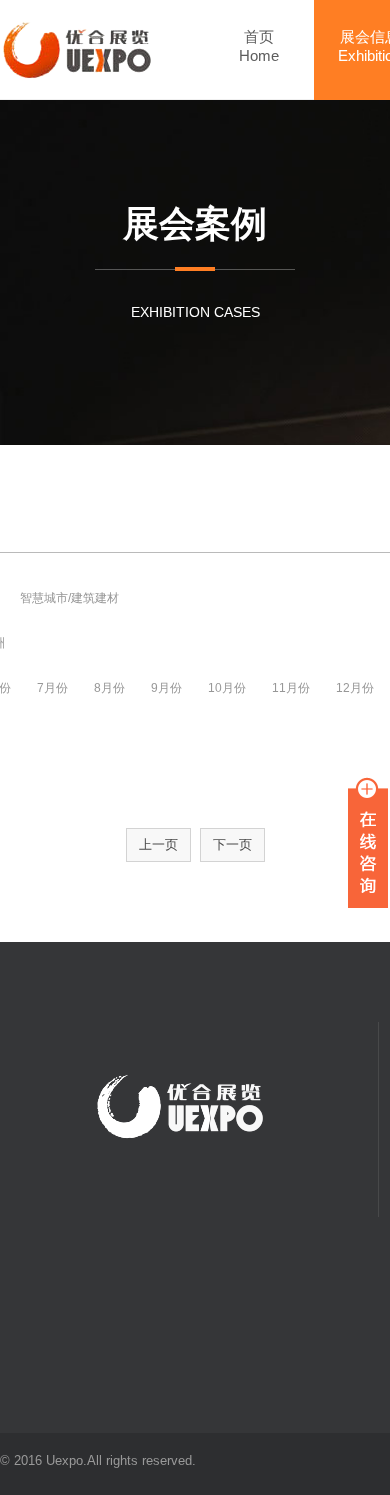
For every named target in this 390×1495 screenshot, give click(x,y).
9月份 (166, 688)
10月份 (227, 688)
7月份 (52, 688)
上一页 (158, 844)
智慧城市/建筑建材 (69, 598)
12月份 (355, 688)
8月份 (109, 688)
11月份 (291, 688)
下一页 (232, 844)
